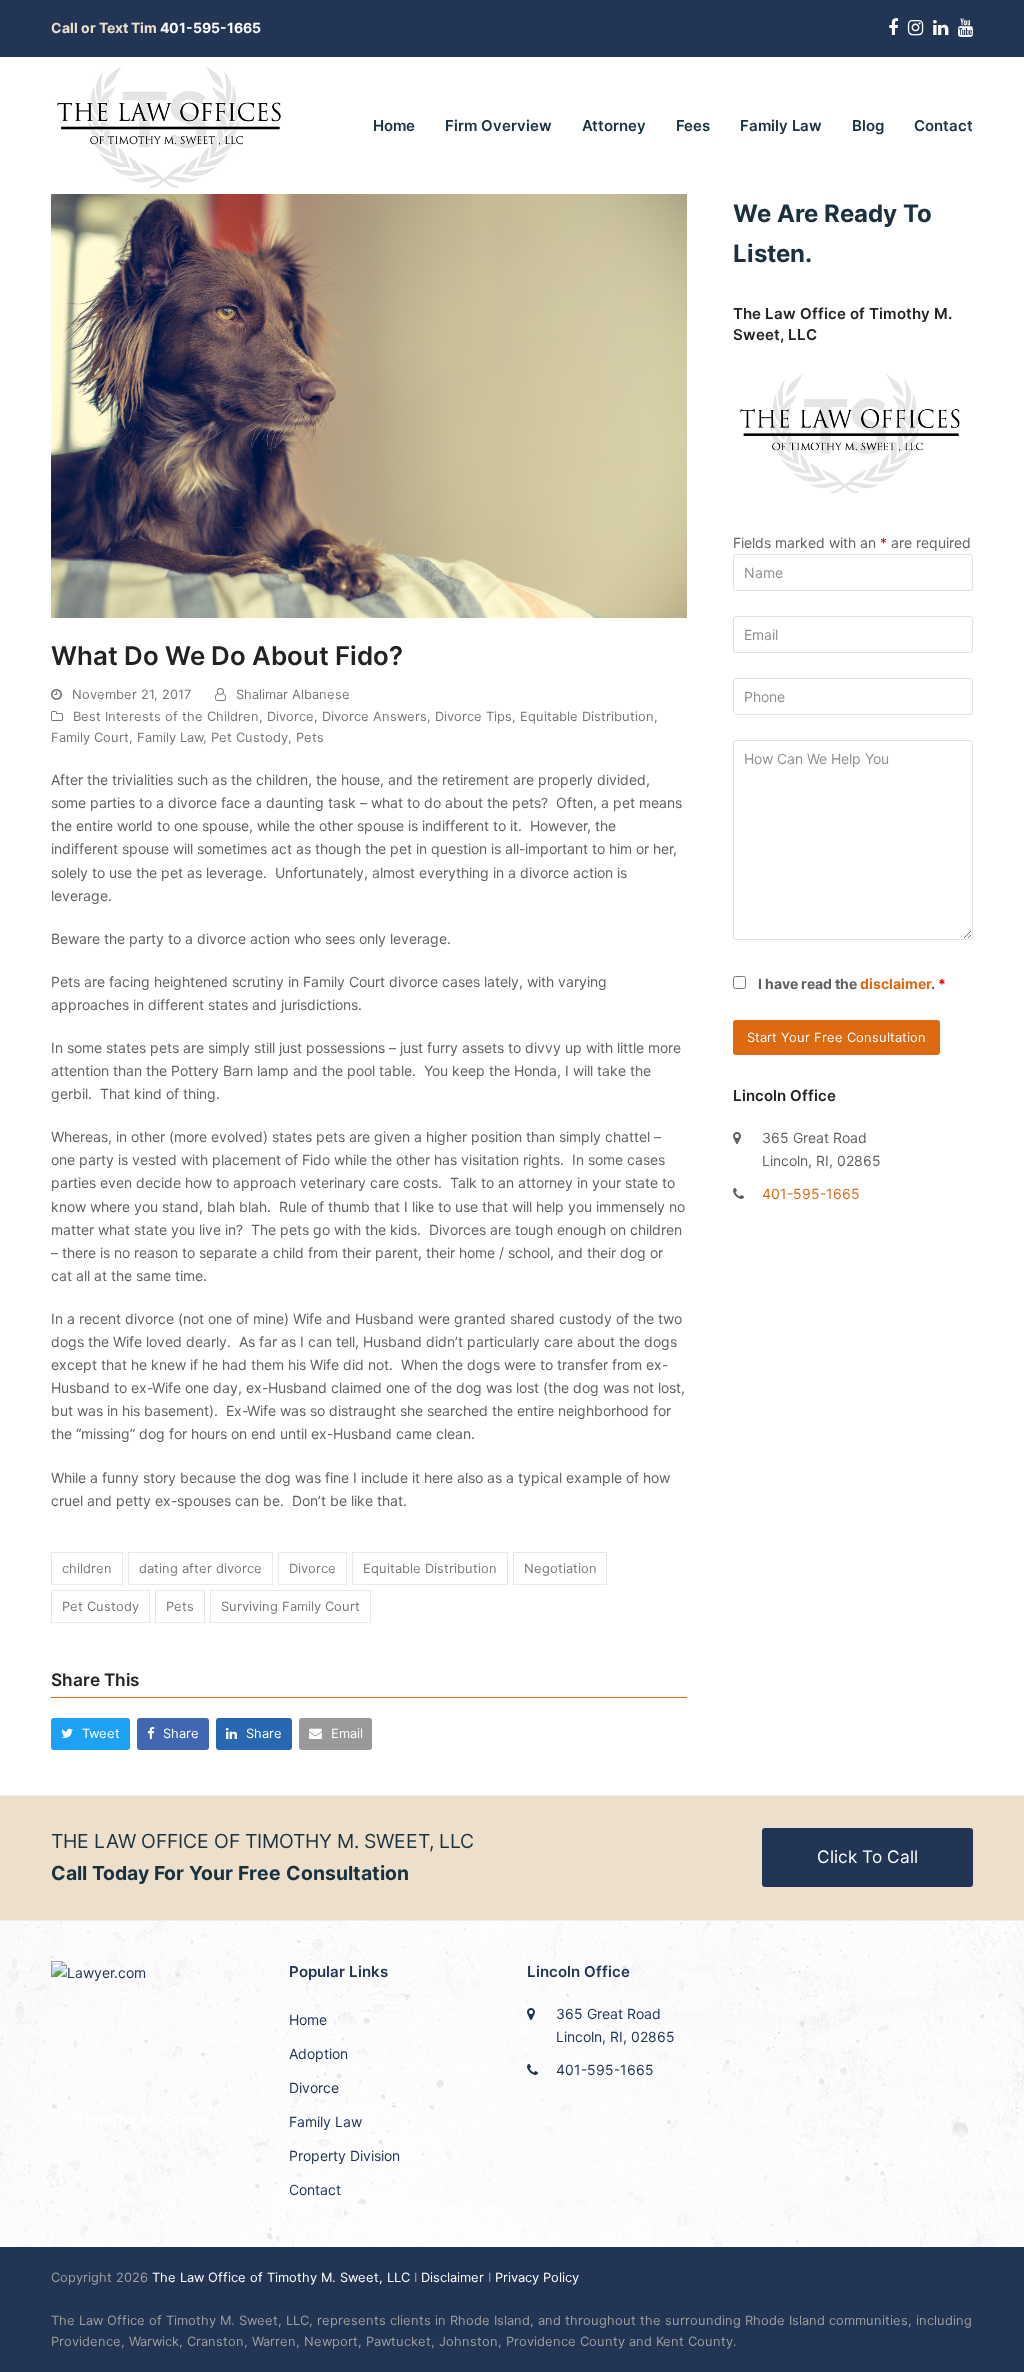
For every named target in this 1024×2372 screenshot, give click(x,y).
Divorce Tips (473, 716)
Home (308, 2019)
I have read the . (852, 983)
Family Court (90, 737)
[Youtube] (965, 28)
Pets (310, 737)
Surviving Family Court (290, 1606)
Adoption (318, 2053)
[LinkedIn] (940, 28)
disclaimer (895, 983)
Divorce (290, 716)
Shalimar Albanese (293, 694)
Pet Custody (249, 737)
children (87, 1568)
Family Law (170, 737)
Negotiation (560, 1568)
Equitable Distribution (587, 716)
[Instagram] (915, 28)
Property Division (344, 2155)
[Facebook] (893, 28)
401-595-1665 (811, 1193)
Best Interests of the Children (166, 716)
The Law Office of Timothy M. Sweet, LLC (283, 2277)
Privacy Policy (537, 2277)
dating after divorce (200, 1568)
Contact (315, 2189)
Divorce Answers (374, 716)
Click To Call (867, 1856)
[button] (90, 1733)
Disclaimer (452, 2277)
